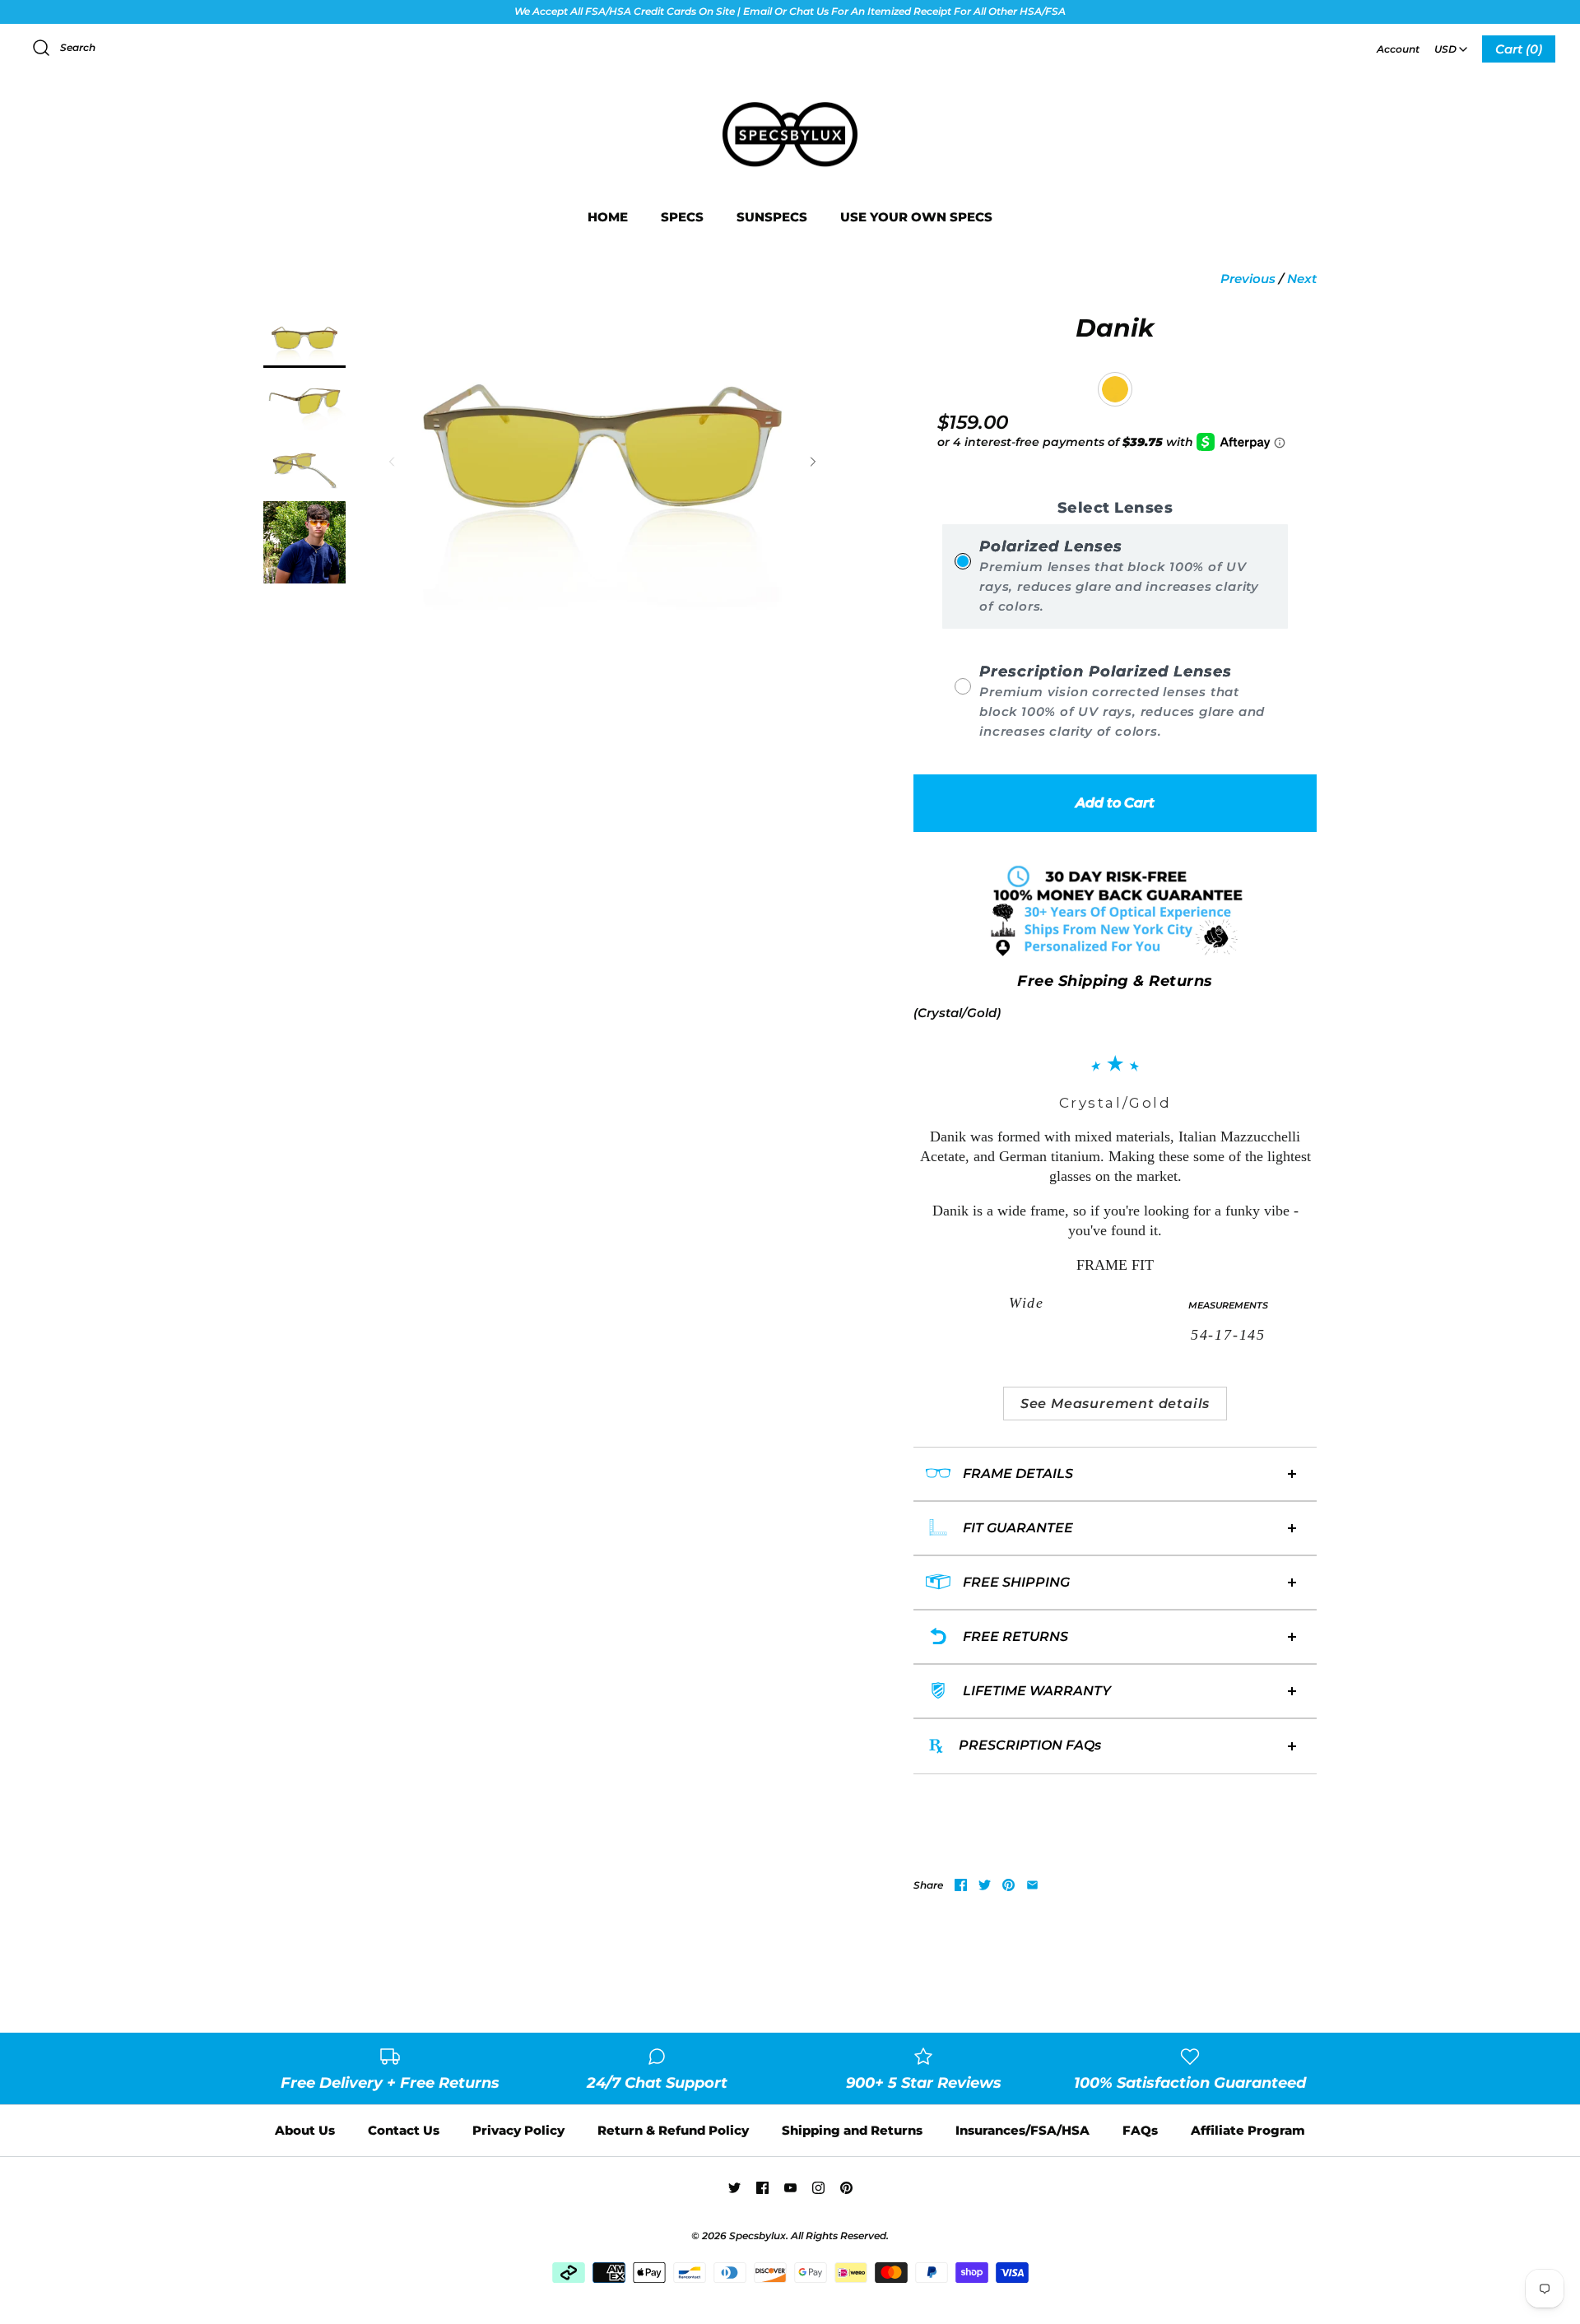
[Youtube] (790, 2188)
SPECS (682, 217)
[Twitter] (734, 2188)
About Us (305, 2130)
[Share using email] (1032, 1885)
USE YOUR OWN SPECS (916, 217)
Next (1302, 279)
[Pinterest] (846, 2188)
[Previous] (392, 462)
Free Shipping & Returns (1115, 981)
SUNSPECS (772, 217)
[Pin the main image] (1008, 1885)
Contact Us (404, 2130)
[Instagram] (818, 2188)
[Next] (813, 462)
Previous (1248, 279)
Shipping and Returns (852, 2130)
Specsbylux (757, 2236)
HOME (608, 217)
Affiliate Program (1248, 2130)
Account (1398, 49)
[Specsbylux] (790, 103)
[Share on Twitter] (985, 1885)
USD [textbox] (1452, 44)
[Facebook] (762, 2188)
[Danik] (304, 341)
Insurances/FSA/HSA (1022, 2130)
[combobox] (1451, 44)
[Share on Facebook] (961, 1885)
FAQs (1140, 2130)
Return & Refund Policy (673, 2130)
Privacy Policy (518, 2130)
